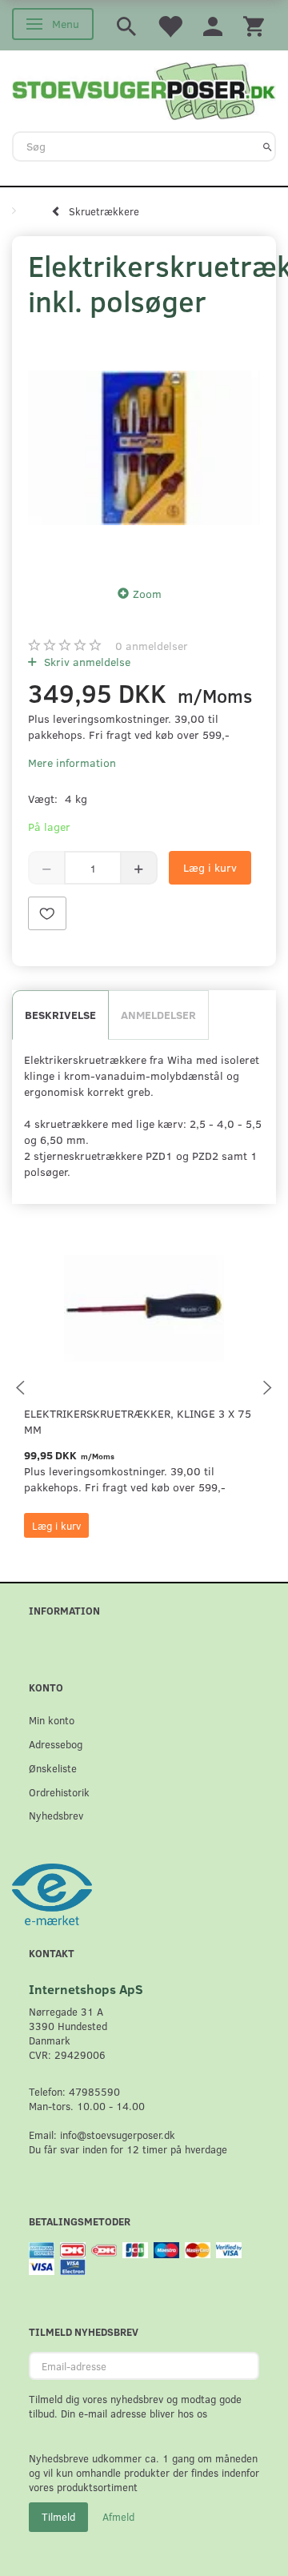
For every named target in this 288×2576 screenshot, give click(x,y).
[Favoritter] (170, 25)
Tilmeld (58, 2517)
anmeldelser (152, 646)
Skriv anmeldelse (86, 662)
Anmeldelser (158, 1015)
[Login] (213, 25)
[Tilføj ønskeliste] (47, 913)
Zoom (147, 594)
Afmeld (118, 2517)
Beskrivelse (60, 1015)
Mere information (72, 762)
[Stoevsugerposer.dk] (144, 89)
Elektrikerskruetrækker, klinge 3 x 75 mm (138, 1421)
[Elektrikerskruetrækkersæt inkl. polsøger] (144, 447)
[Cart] (254, 25)
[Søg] (268, 146)
